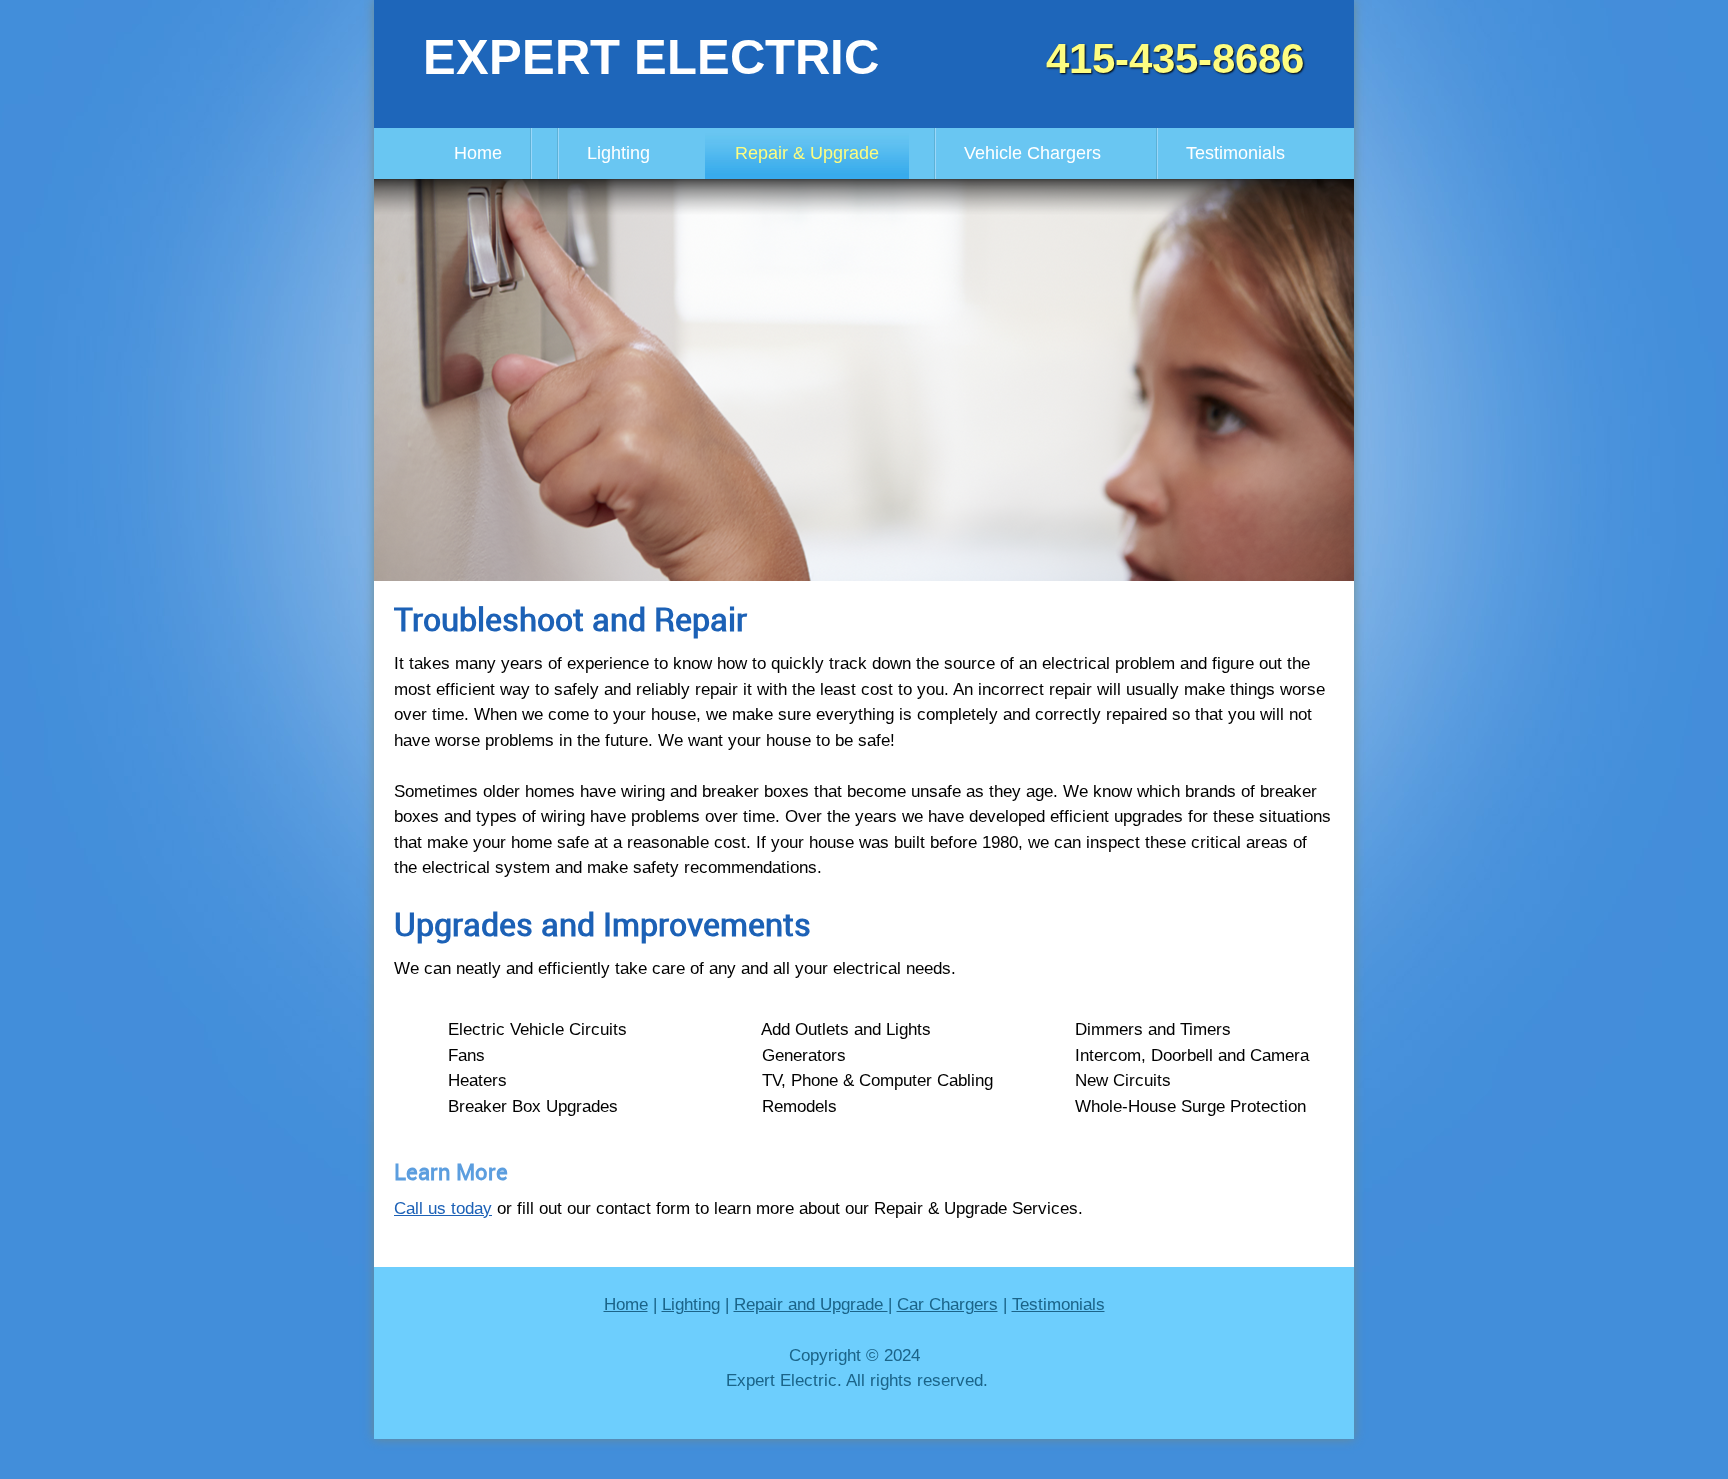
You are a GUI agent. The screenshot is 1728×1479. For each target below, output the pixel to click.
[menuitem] (478, 153)
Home (626, 1304)
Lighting (691, 1304)
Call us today (443, 1208)
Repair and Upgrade (811, 1304)
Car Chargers (947, 1304)
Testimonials (1058, 1304)
